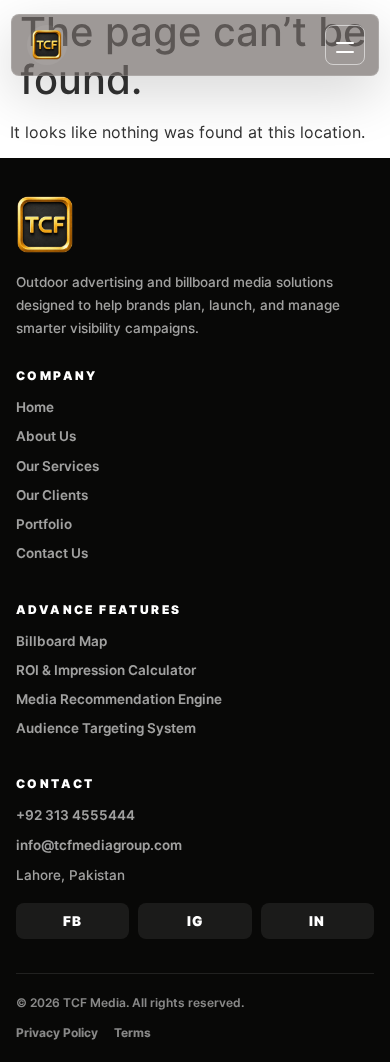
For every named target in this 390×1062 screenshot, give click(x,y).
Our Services (57, 466)
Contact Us (52, 553)
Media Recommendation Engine (119, 699)
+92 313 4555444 (75, 815)
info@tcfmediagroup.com (99, 845)
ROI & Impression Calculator (106, 670)
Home (35, 407)
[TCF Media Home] (47, 45)
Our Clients (52, 495)
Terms (132, 1032)
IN (317, 921)
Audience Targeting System (106, 728)
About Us (46, 436)
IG (195, 921)
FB (72, 921)
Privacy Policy (57, 1032)
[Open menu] (345, 45)
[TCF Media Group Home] (45, 225)
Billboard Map (61, 641)
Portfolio (44, 524)
